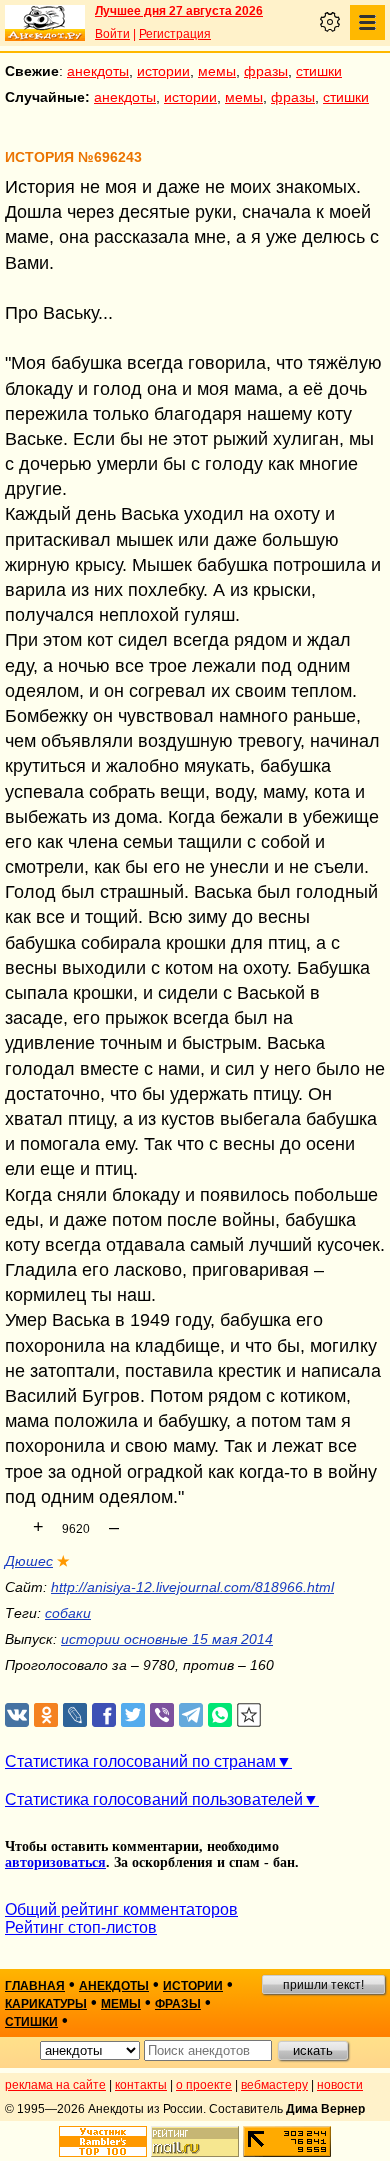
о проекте (204, 2085)
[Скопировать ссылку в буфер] (249, 1715)
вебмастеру (274, 2085)
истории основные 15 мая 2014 (167, 1639)
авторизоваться (55, 1862)
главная (35, 1986)
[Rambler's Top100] (103, 2141)
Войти (112, 34)
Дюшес (29, 1561)
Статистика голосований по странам (140, 1761)
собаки (68, 1613)
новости (340, 2085)
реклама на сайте (55, 2085)
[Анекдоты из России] (45, 23)
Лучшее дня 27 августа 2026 (179, 11)
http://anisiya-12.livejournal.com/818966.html (192, 1587)
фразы (266, 71)
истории (163, 71)
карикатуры (46, 2004)
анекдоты (98, 71)
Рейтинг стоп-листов (81, 1927)
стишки (319, 71)
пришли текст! (323, 1985)
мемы (217, 71)
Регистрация (175, 34)
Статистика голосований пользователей (154, 1799)
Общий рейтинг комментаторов (121, 1909)
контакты (141, 2085)
